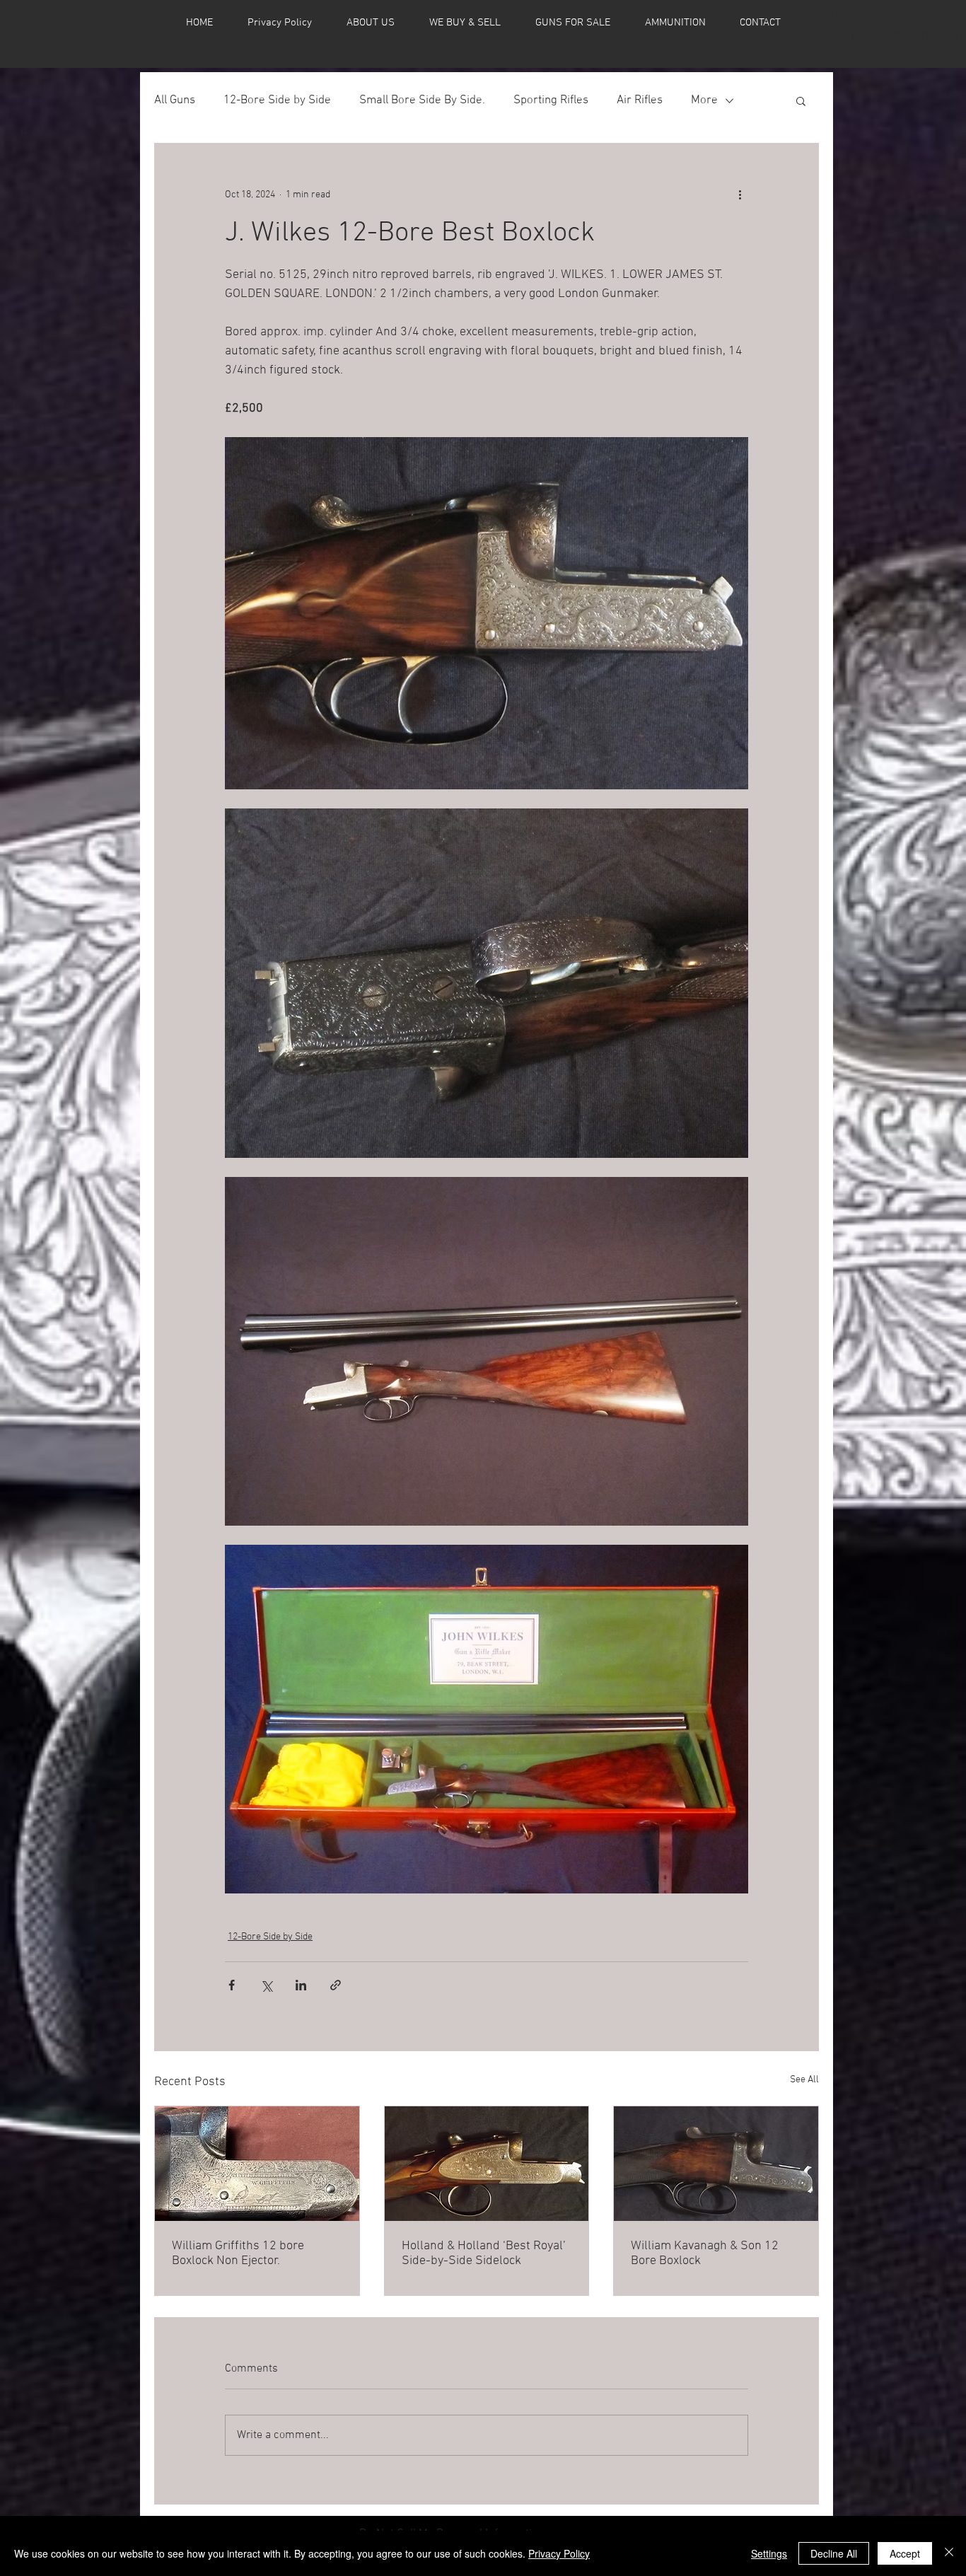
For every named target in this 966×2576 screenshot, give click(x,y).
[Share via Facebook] (232, 1985)
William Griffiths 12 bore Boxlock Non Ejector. (238, 2253)
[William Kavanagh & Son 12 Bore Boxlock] (716, 2164)
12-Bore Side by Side (277, 100)
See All (804, 2080)
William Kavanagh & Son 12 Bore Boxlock (705, 2253)
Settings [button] (769, 2553)
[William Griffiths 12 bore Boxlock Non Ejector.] (257, 2164)
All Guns (175, 100)
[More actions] (740, 195)
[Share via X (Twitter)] (266, 1985)
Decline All (834, 2553)
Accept (905, 2553)
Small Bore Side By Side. (422, 100)
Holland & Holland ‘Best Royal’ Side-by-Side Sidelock (484, 2253)
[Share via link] (336, 1985)
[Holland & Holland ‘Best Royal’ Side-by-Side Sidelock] (487, 2164)
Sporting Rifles (551, 100)
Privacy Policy (559, 2553)
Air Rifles (640, 100)
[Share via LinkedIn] (301, 1985)
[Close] (949, 2553)
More (704, 100)
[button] (801, 100)
